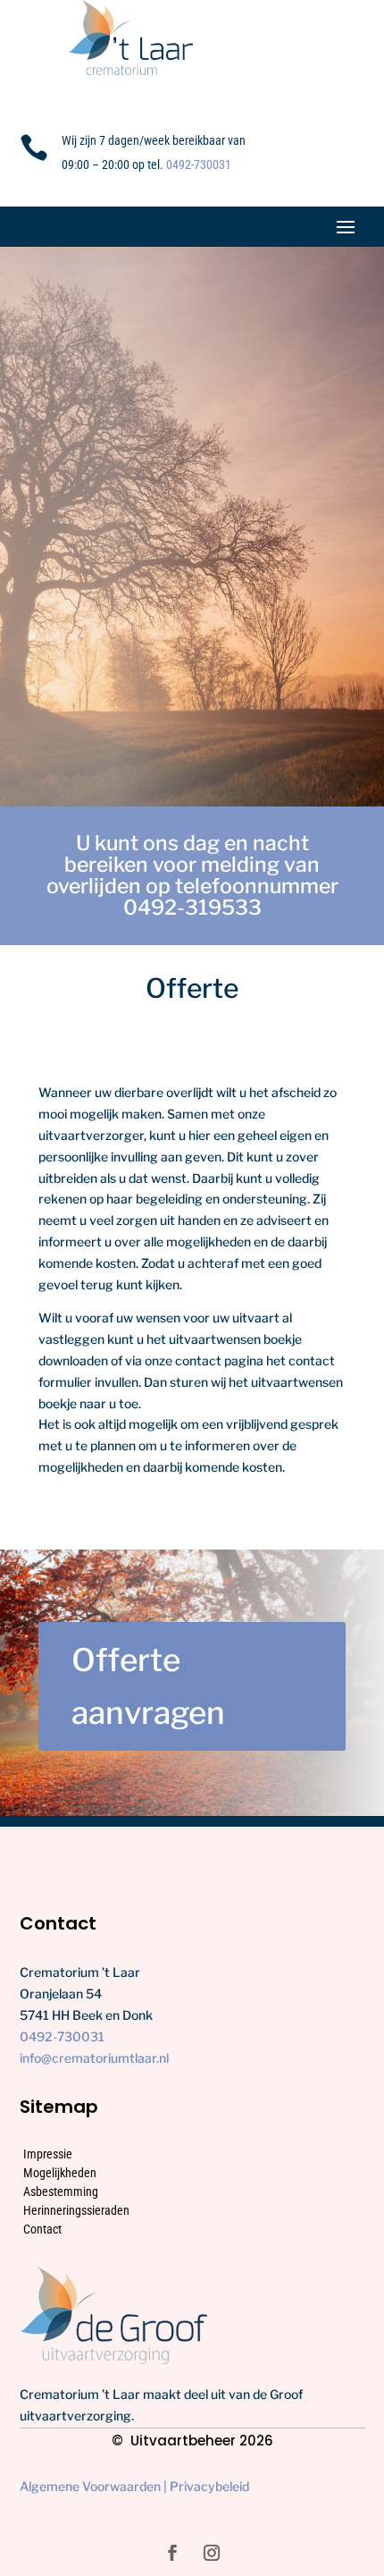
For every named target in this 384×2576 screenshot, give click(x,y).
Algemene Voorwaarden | (95, 2486)
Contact (42, 2229)
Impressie (48, 2154)
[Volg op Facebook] (172, 2553)
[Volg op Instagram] (212, 2553)
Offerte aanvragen (148, 1687)
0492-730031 (199, 165)
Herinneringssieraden (76, 2210)
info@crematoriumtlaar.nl (94, 2058)
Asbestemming (61, 2192)
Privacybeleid (209, 2486)
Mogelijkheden (60, 2173)
